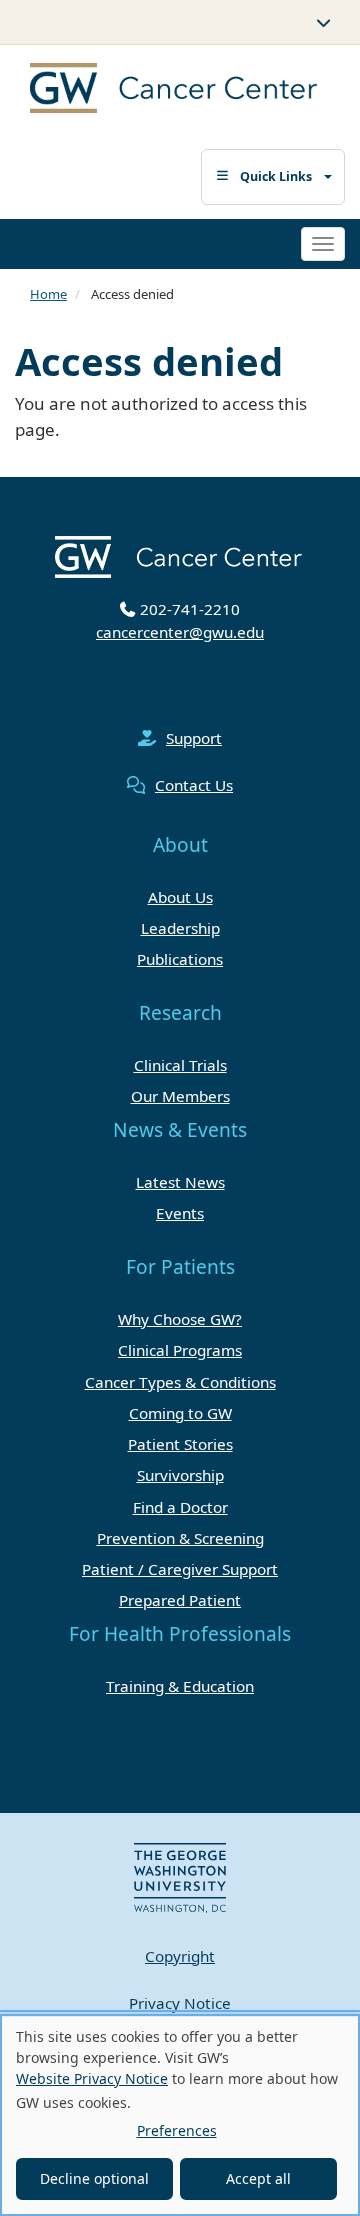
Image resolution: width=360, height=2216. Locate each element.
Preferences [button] (177, 2130)
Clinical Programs (180, 1350)
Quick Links (276, 176)
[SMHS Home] (157, 90)
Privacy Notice (180, 2003)
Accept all (258, 2178)
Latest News (180, 1182)
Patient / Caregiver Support (180, 1569)
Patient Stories (180, 1444)
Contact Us (194, 785)
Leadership (180, 928)
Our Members (180, 1096)
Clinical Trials (180, 1065)
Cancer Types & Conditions (180, 1382)
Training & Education (180, 1686)
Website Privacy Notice (92, 2078)
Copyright (180, 1956)
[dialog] (180, 2115)
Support (194, 738)
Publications (180, 959)
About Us (180, 897)
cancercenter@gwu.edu (180, 632)
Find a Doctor (180, 1507)
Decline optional (94, 2178)
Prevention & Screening (180, 1538)
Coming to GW (180, 1413)
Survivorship (180, 1475)
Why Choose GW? (180, 1319)
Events (180, 1213)
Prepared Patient (180, 1600)
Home (48, 294)
